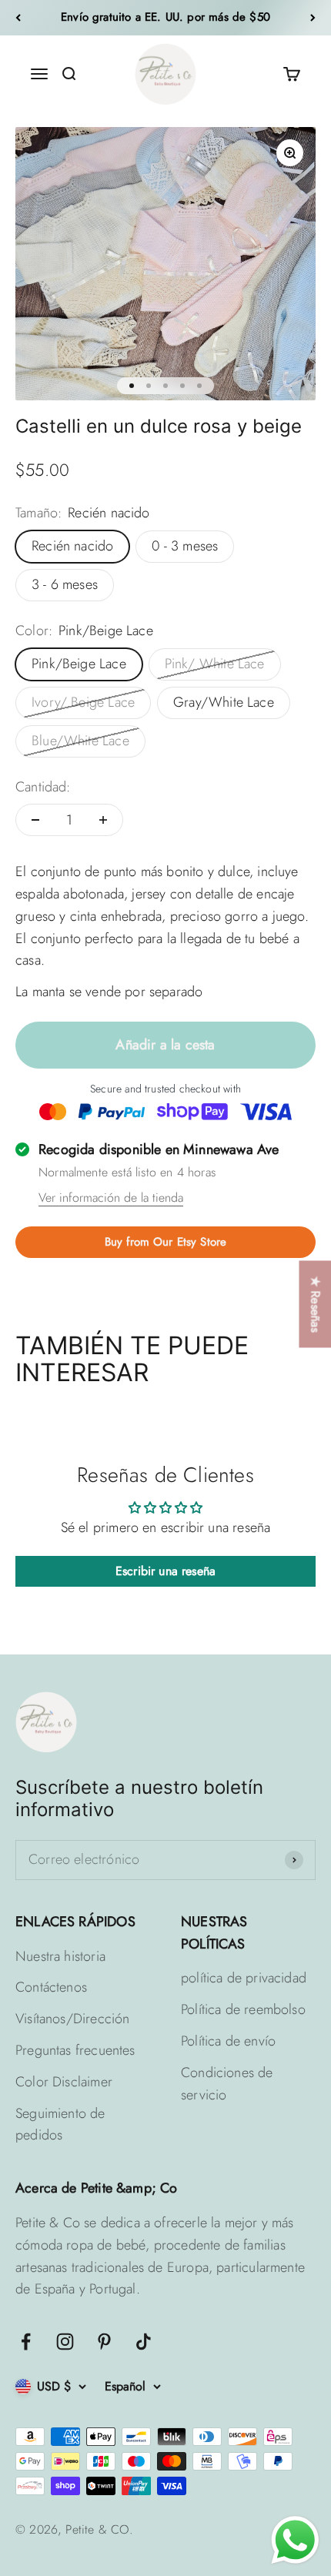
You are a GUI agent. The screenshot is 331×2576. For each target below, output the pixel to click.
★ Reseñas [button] (315, 1304)
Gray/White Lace (224, 702)
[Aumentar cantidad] (103, 820)
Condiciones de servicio (227, 2084)
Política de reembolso (243, 2009)
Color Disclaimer (64, 2082)
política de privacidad (244, 1978)
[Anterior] (18, 18)
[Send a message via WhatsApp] (295, 2540)
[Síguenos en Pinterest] (104, 2342)
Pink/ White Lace (215, 664)
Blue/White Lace (80, 741)
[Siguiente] (313, 18)
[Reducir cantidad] (35, 820)
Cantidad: (43, 787)
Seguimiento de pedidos (60, 2124)
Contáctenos (51, 1987)
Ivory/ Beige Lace (83, 702)
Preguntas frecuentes (75, 2050)
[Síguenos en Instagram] (65, 2342)
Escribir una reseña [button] (165, 1571)
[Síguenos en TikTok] (144, 2342)
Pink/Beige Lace (79, 664)
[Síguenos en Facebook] (26, 2342)
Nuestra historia (60, 1956)
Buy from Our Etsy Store (165, 1242)
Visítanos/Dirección (72, 2019)
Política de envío (228, 2041)
